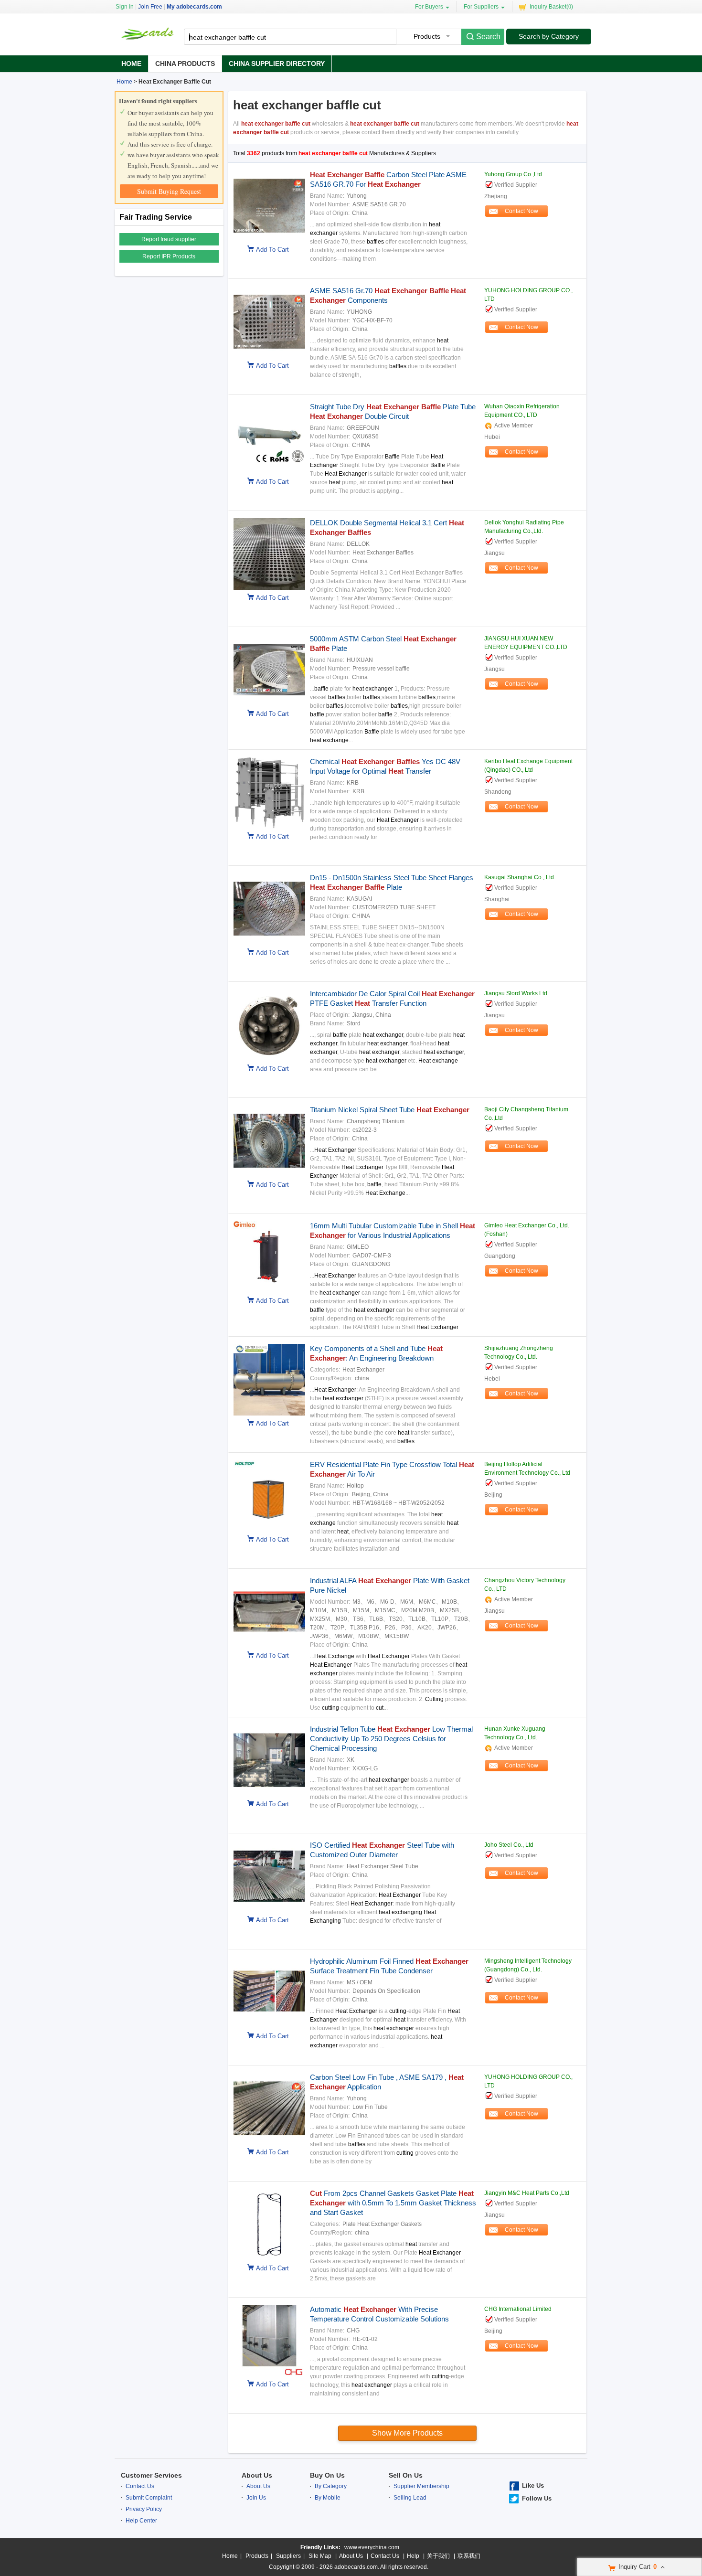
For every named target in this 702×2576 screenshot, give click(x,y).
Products (257, 2556)
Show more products (407, 2433)
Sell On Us (406, 2475)
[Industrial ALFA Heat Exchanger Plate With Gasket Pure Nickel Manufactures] (267, 1646)
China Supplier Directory (277, 64)
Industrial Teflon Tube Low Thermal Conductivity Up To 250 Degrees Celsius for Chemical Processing (391, 1739)
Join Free (150, 7)
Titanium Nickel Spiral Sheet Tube (390, 1110)
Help (413, 2556)
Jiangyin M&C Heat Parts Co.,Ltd (527, 2193)
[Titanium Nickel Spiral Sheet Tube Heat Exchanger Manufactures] (267, 1175)
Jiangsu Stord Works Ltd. (516, 993)
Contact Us (140, 2486)
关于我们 (438, 2556)
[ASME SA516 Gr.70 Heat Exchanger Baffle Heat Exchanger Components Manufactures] (267, 356)
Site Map (320, 2556)
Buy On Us (327, 2475)
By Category (331, 2486)
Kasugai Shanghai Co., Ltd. (520, 877)
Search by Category (549, 36)
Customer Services (151, 2475)
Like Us (533, 2486)
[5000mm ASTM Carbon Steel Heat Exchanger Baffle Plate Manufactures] (267, 704)
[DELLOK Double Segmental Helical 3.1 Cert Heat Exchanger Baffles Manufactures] (267, 588)
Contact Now (521, 211)
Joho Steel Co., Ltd (509, 1845)
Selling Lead (410, 2498)
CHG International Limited (518, 2309)
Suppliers (288, 2556)
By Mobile (328, 2498)
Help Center (141, 2521)
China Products (185, 64)
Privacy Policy (144, 2509)
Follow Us (537, 2498)
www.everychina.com (372, 2547)
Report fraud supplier (169, 239)
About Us (257, 2475)
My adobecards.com (194, 7)
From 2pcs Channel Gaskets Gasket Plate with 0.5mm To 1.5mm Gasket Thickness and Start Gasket (393, 2203)
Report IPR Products (169, 256)
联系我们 (469, 2556)
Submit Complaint (149, 2498)
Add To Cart (272, 250)
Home (131, 64)
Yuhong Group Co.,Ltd (513, 174)
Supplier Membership (421, 2486)
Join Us (256, 2498)
